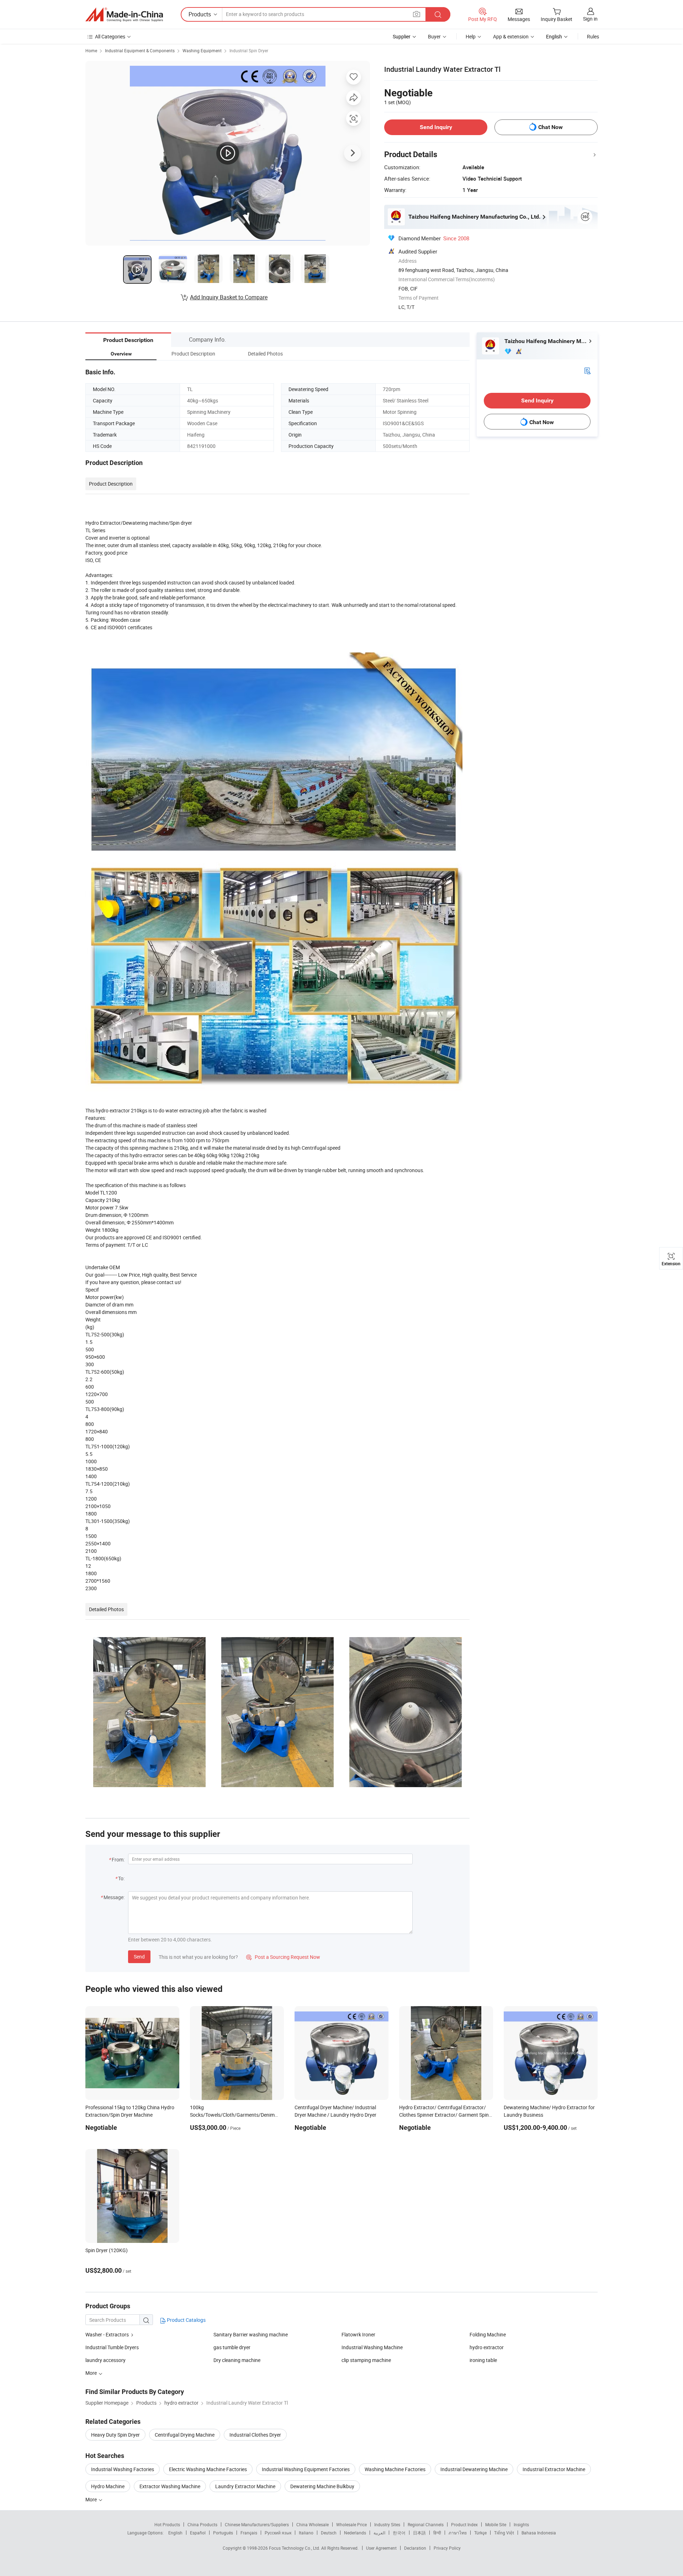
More (92, 2499)
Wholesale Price (351, 2524)
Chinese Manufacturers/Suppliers (257, 2524)
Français (249, 2533)
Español (198, 2533)
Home (91, 50)
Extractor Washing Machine (170, 2486)
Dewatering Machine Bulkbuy (322, 2486)
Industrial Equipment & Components (140, 50)
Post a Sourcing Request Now (283, 1957)
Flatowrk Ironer (358, 2334)
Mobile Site (496, 2524)
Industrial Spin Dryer (249, 50)
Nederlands (355, 2533)
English (175, 2533)
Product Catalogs (186, 2320)
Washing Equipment (202, 50)
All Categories (110, 36)
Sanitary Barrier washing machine (251, 2334)
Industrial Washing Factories (123, 2469)
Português (223, 2533)
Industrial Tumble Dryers (112, 2347)
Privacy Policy (447, 2548)
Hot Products (167, 2524)
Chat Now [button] (550, 127)
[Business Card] (587, 370)
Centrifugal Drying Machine (185, 2435)
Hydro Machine (108, 2486)
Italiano (306, 2533)
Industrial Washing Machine (372, 2347)
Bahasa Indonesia (539, 2533)
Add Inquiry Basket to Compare (229, 297)
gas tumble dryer (232, 2347)
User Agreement (381, 2548)
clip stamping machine (366, 2360)
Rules (593, 36)
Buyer (434, 36)
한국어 (399, 2533)
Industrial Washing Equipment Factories (306, 2469)
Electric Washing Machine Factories (208, 2469)
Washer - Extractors (108, 2334)
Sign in (590, 19)
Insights (521, 2524)
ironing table (483, 2360)
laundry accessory (105, 2360)
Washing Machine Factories (395, 2469)
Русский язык (278, 2533)
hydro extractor (487, 2347)
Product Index (464, 2524)
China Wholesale (313, 2524)
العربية (379, 2533)
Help (471, 36)
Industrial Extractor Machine (554, 2469)
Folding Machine (488, 2334)
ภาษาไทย (458, 2533)
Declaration (415, 2548)
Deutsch (329, 2533)
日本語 (419, 2533)
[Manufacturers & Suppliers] (124, 15)
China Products (202, 2524)
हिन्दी (437, 2533)
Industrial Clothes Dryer (255, 2435)
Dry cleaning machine (237, 2360)
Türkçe (480, 2533)
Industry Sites (387, 2524)
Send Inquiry (436, 127)
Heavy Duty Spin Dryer (115, 2435)
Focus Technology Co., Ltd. (295, 2548)
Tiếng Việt (504, 2533)
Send (139, 1957)
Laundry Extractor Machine (245, 2486)
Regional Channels (426, 2524)
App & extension (511, 36)
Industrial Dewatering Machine (474, 2469)
